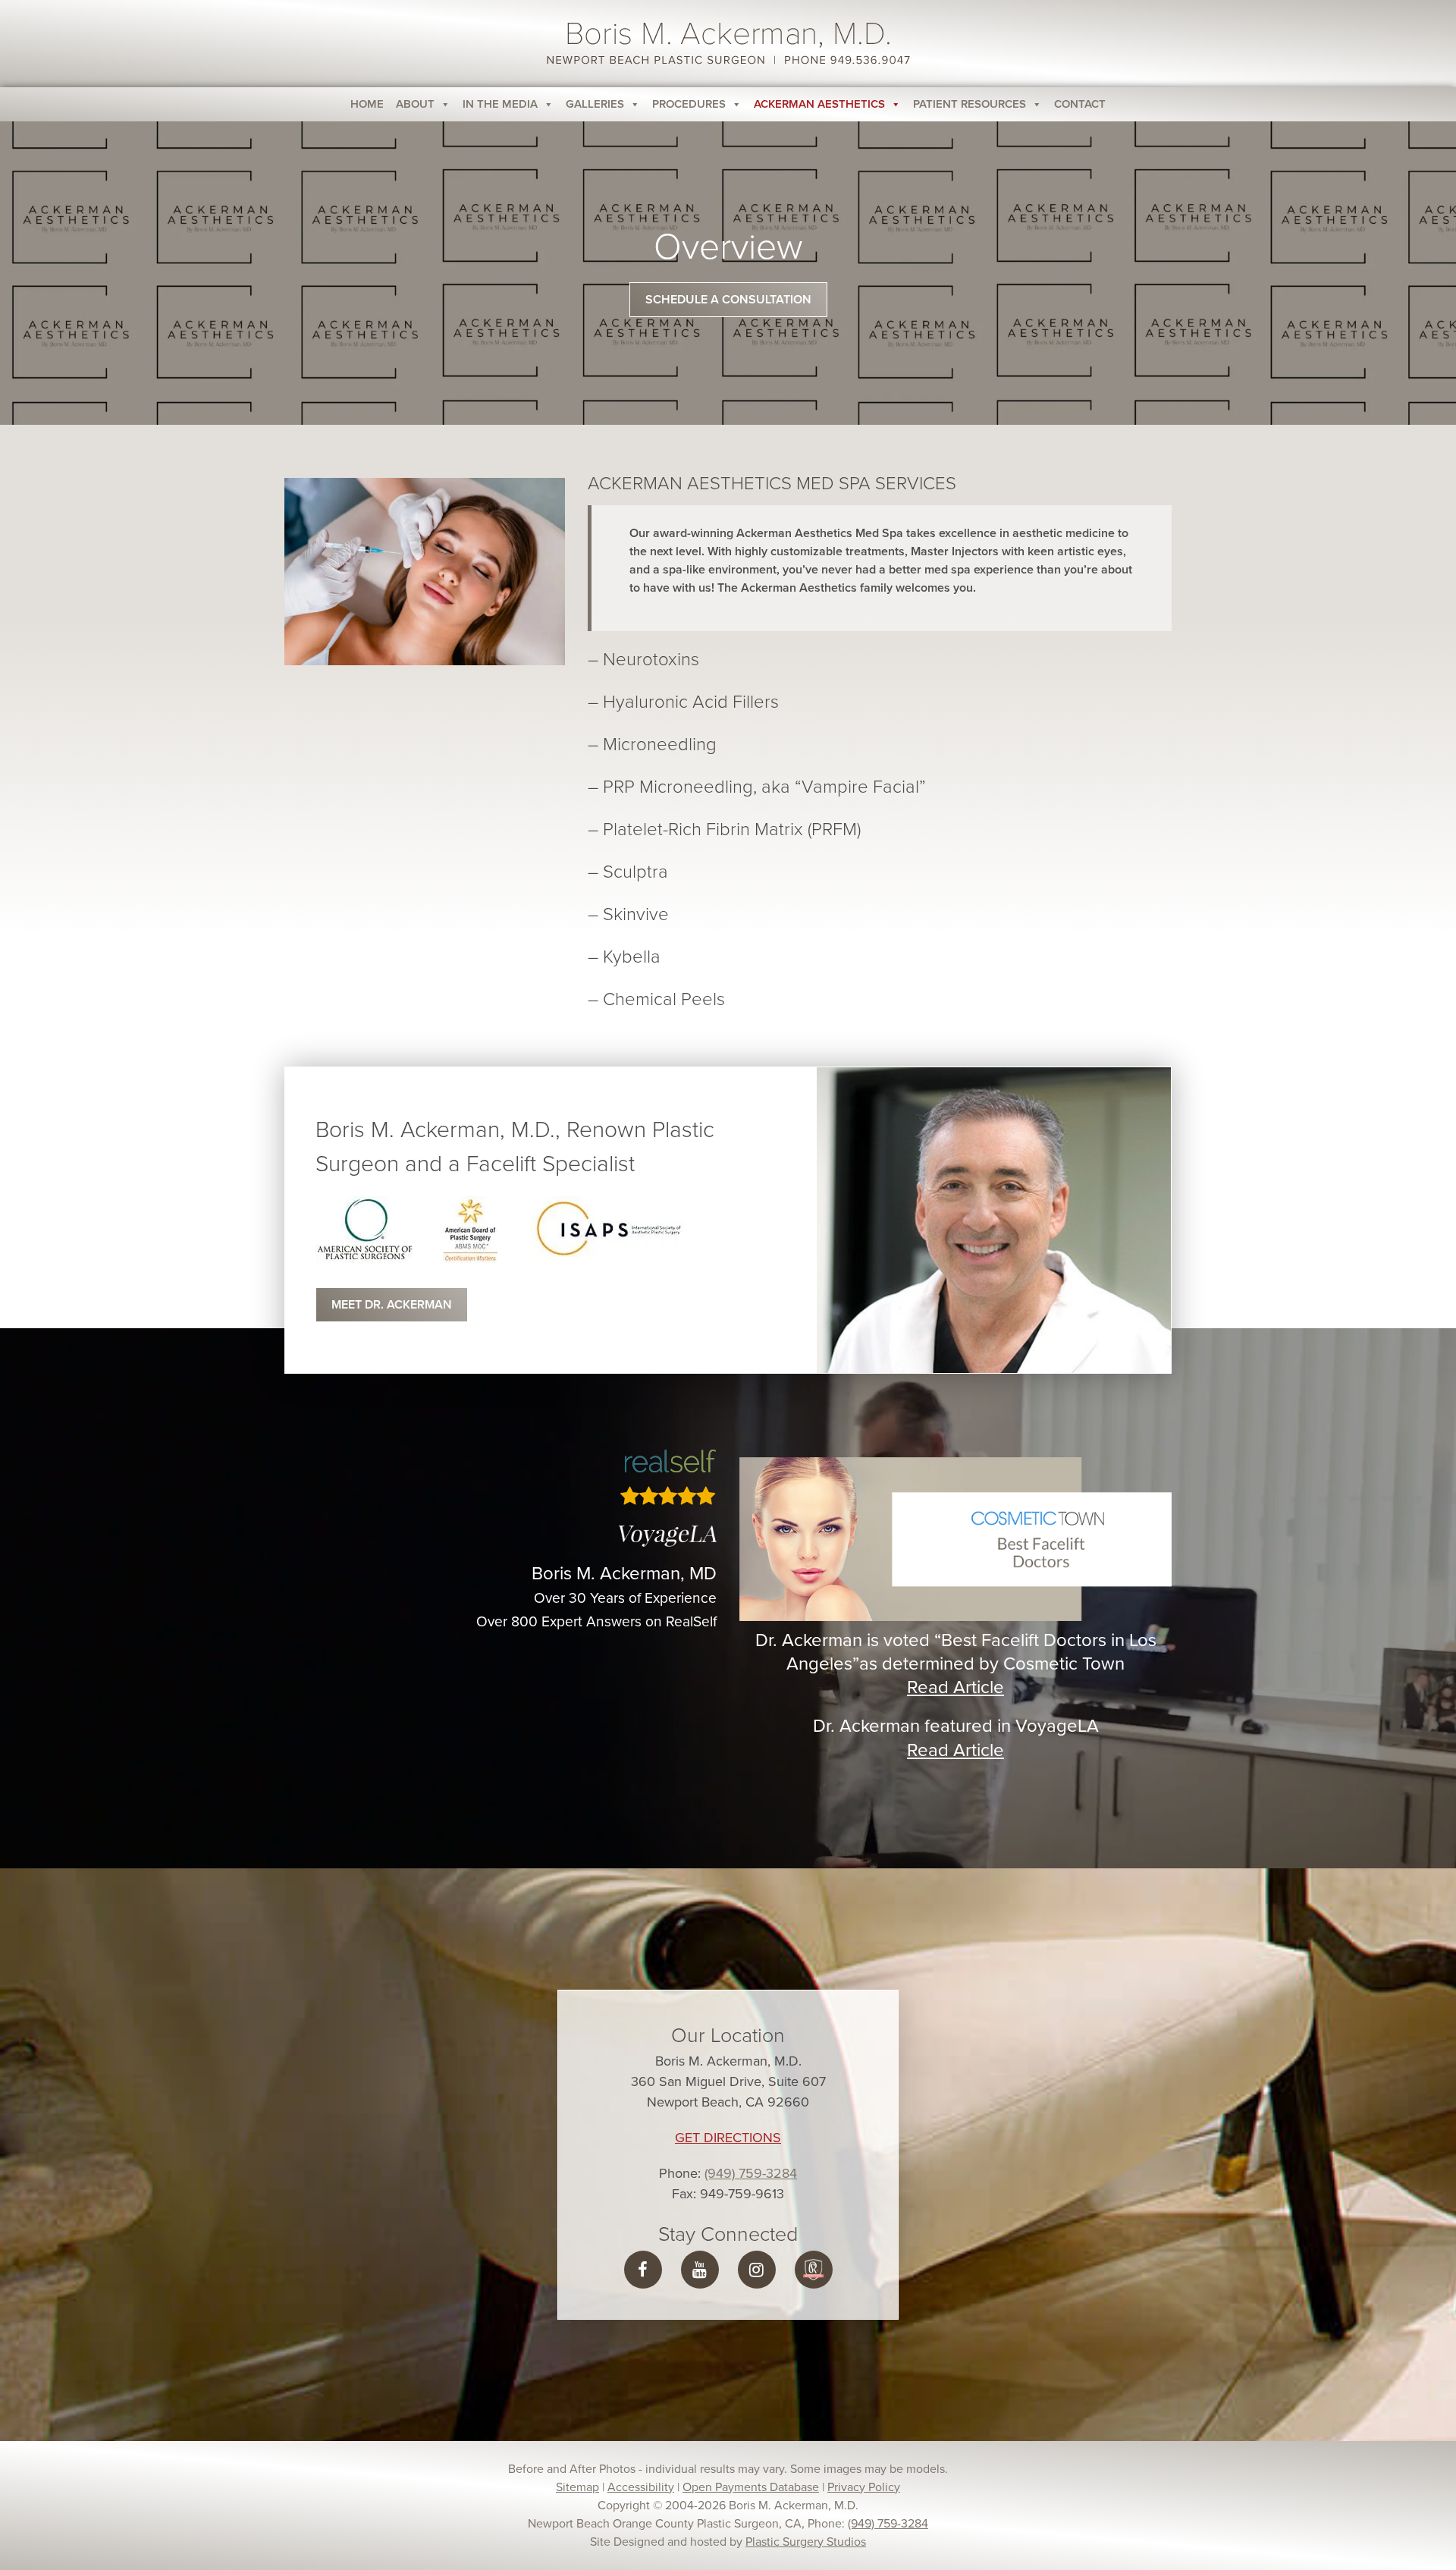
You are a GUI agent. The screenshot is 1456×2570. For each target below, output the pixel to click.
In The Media (500, 104)
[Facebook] (643, 2270)
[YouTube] (700, 2270)
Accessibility (641, 2487)
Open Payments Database (751, 2487)
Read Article (955, 1687)
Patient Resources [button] (970, 104)
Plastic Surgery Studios (806, 2542)
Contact (1080, 104)
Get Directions (728, 2138)
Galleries (595, 104)
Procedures (689, 104)
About (415, 104)
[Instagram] (756, 2270)
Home (367, 104)
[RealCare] (814, 2270)
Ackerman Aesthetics (819, 104)
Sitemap (577, 2487)
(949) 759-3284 (751, 2173)
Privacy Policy (864, 2487)
